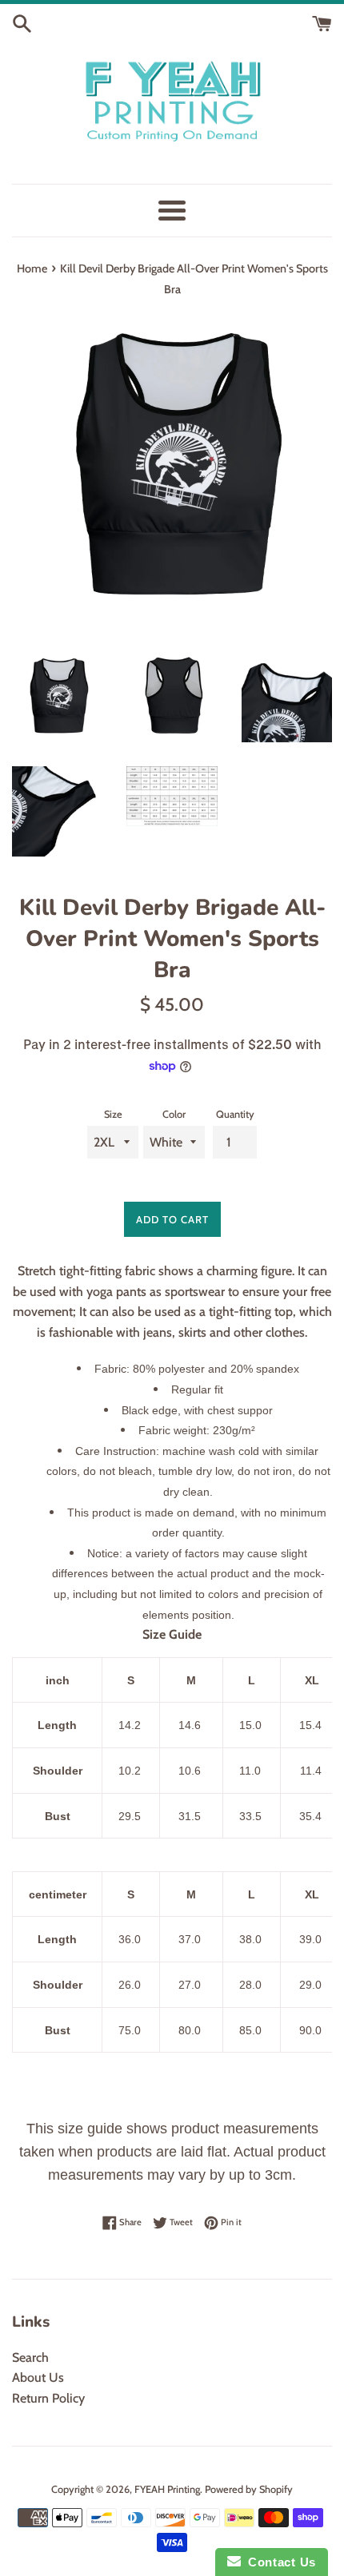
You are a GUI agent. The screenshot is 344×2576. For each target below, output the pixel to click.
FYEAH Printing (167, 2489)
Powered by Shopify (249, 2489)
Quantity (235, 1114)
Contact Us (278, 2562)
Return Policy (48, 2398)
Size (113, 1114)
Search (30, 2357)
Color (174, 1114)
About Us (38, 2377)
